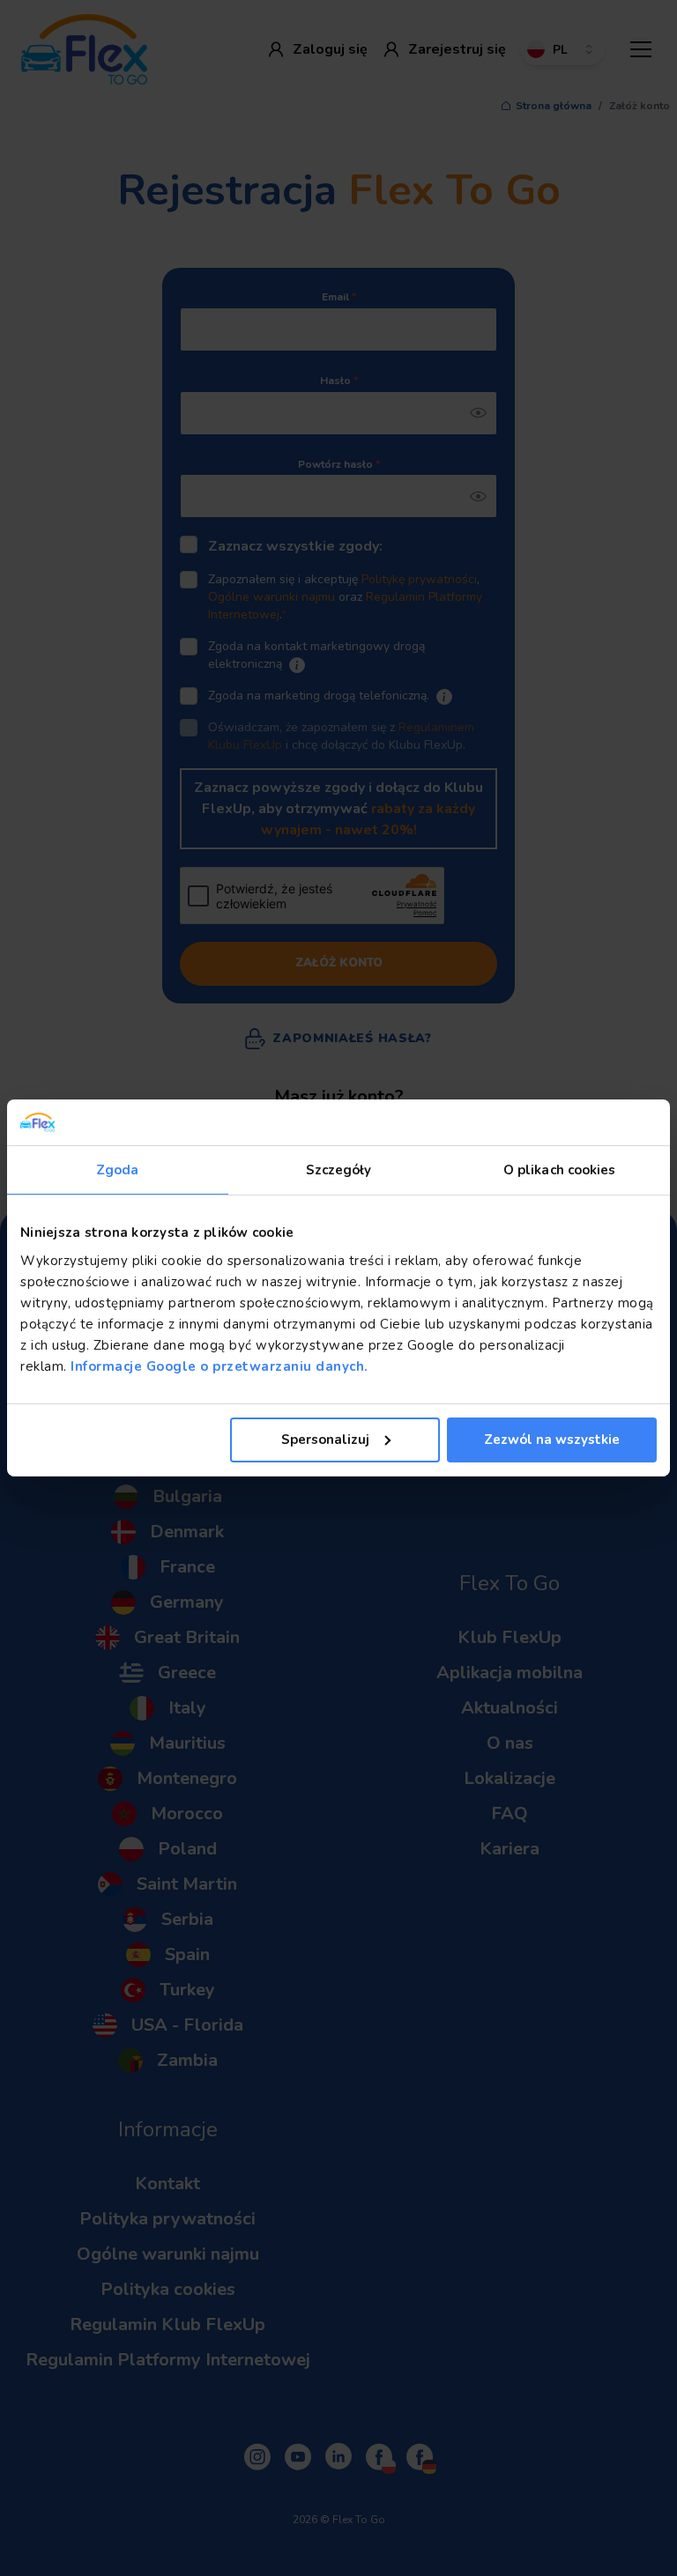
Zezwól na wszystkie (552, 1440)
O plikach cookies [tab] (560, 1170)
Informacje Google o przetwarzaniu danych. (218, 1366)
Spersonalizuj (325, 1440)
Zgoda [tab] (118, 1170)
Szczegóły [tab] (339, 1170)
